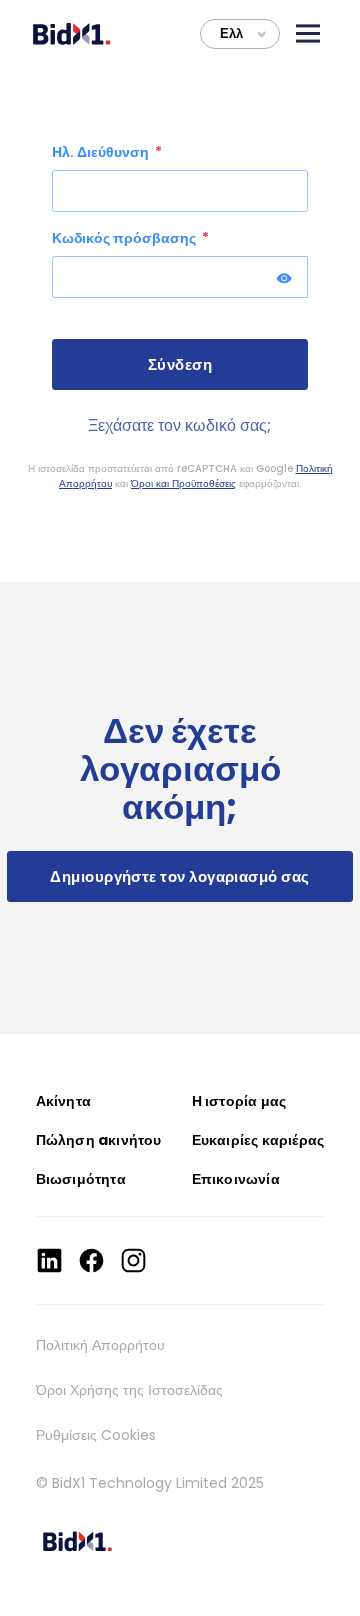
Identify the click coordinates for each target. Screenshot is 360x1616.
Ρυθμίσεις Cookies (96, 1435)
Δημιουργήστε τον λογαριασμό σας (179, 876)
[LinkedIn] (49, 1260)
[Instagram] (133, 1260)
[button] (308, 33)
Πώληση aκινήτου (99, 1140)
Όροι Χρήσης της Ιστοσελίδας (129, 1390)
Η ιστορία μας (239, 1101)
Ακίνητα (63, 1101)
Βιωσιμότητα (81, 1179)
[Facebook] (91, 1260)
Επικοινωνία (236, 1179)
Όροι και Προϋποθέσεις (183, 483)
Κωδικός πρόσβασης (125, 238)
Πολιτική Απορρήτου (100, 1345)
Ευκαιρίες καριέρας (258, 1140)
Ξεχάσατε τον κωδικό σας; (179, 425)
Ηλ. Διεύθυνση (102, 152)
